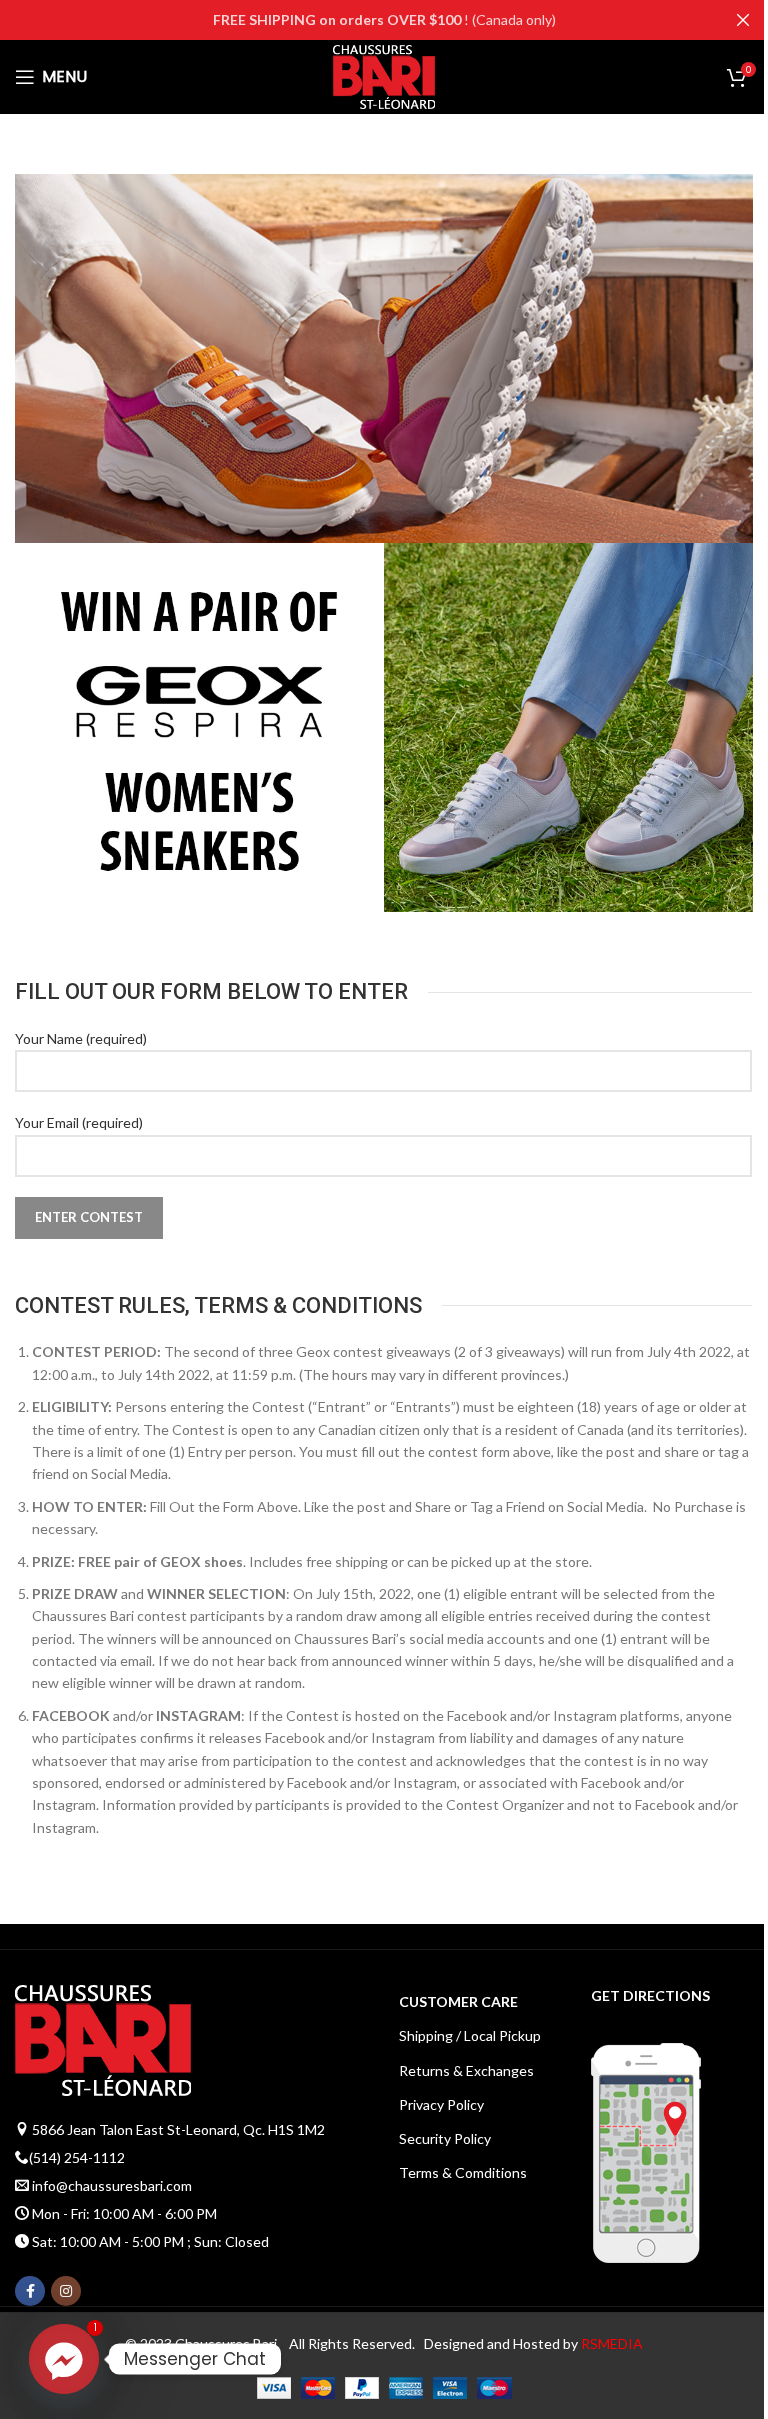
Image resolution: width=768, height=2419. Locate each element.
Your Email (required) (79, 1122)
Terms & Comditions (463, 2172)
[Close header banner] (743, 20)
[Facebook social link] (30, 2291)
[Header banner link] (384, 20)
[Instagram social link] (66, 2291)
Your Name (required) (81, 1038)
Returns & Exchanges (466, 2070)
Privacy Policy (441, 2104)
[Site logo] (383, 75)
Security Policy (445, 2138)
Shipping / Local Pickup (470, 2035)
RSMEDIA (612, 2343)
